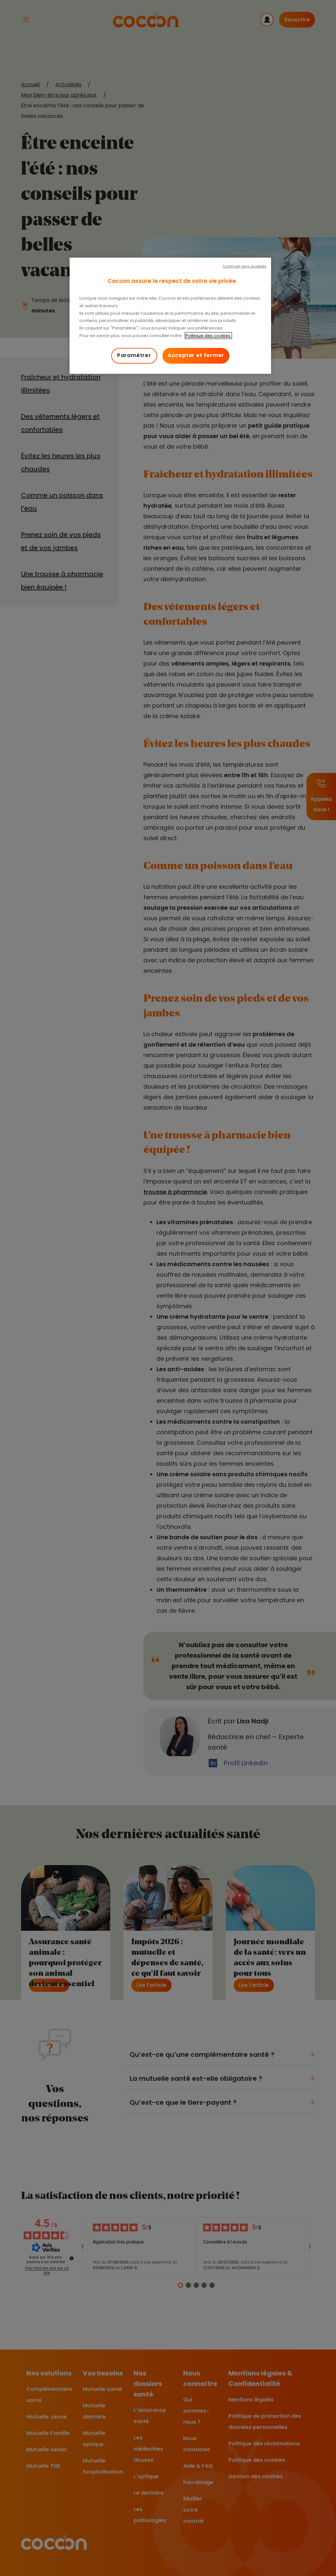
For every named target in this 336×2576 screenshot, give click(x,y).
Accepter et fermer (196, 355)
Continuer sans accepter (244, 266)
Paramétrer (134, 355)
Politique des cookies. (208, 336)
